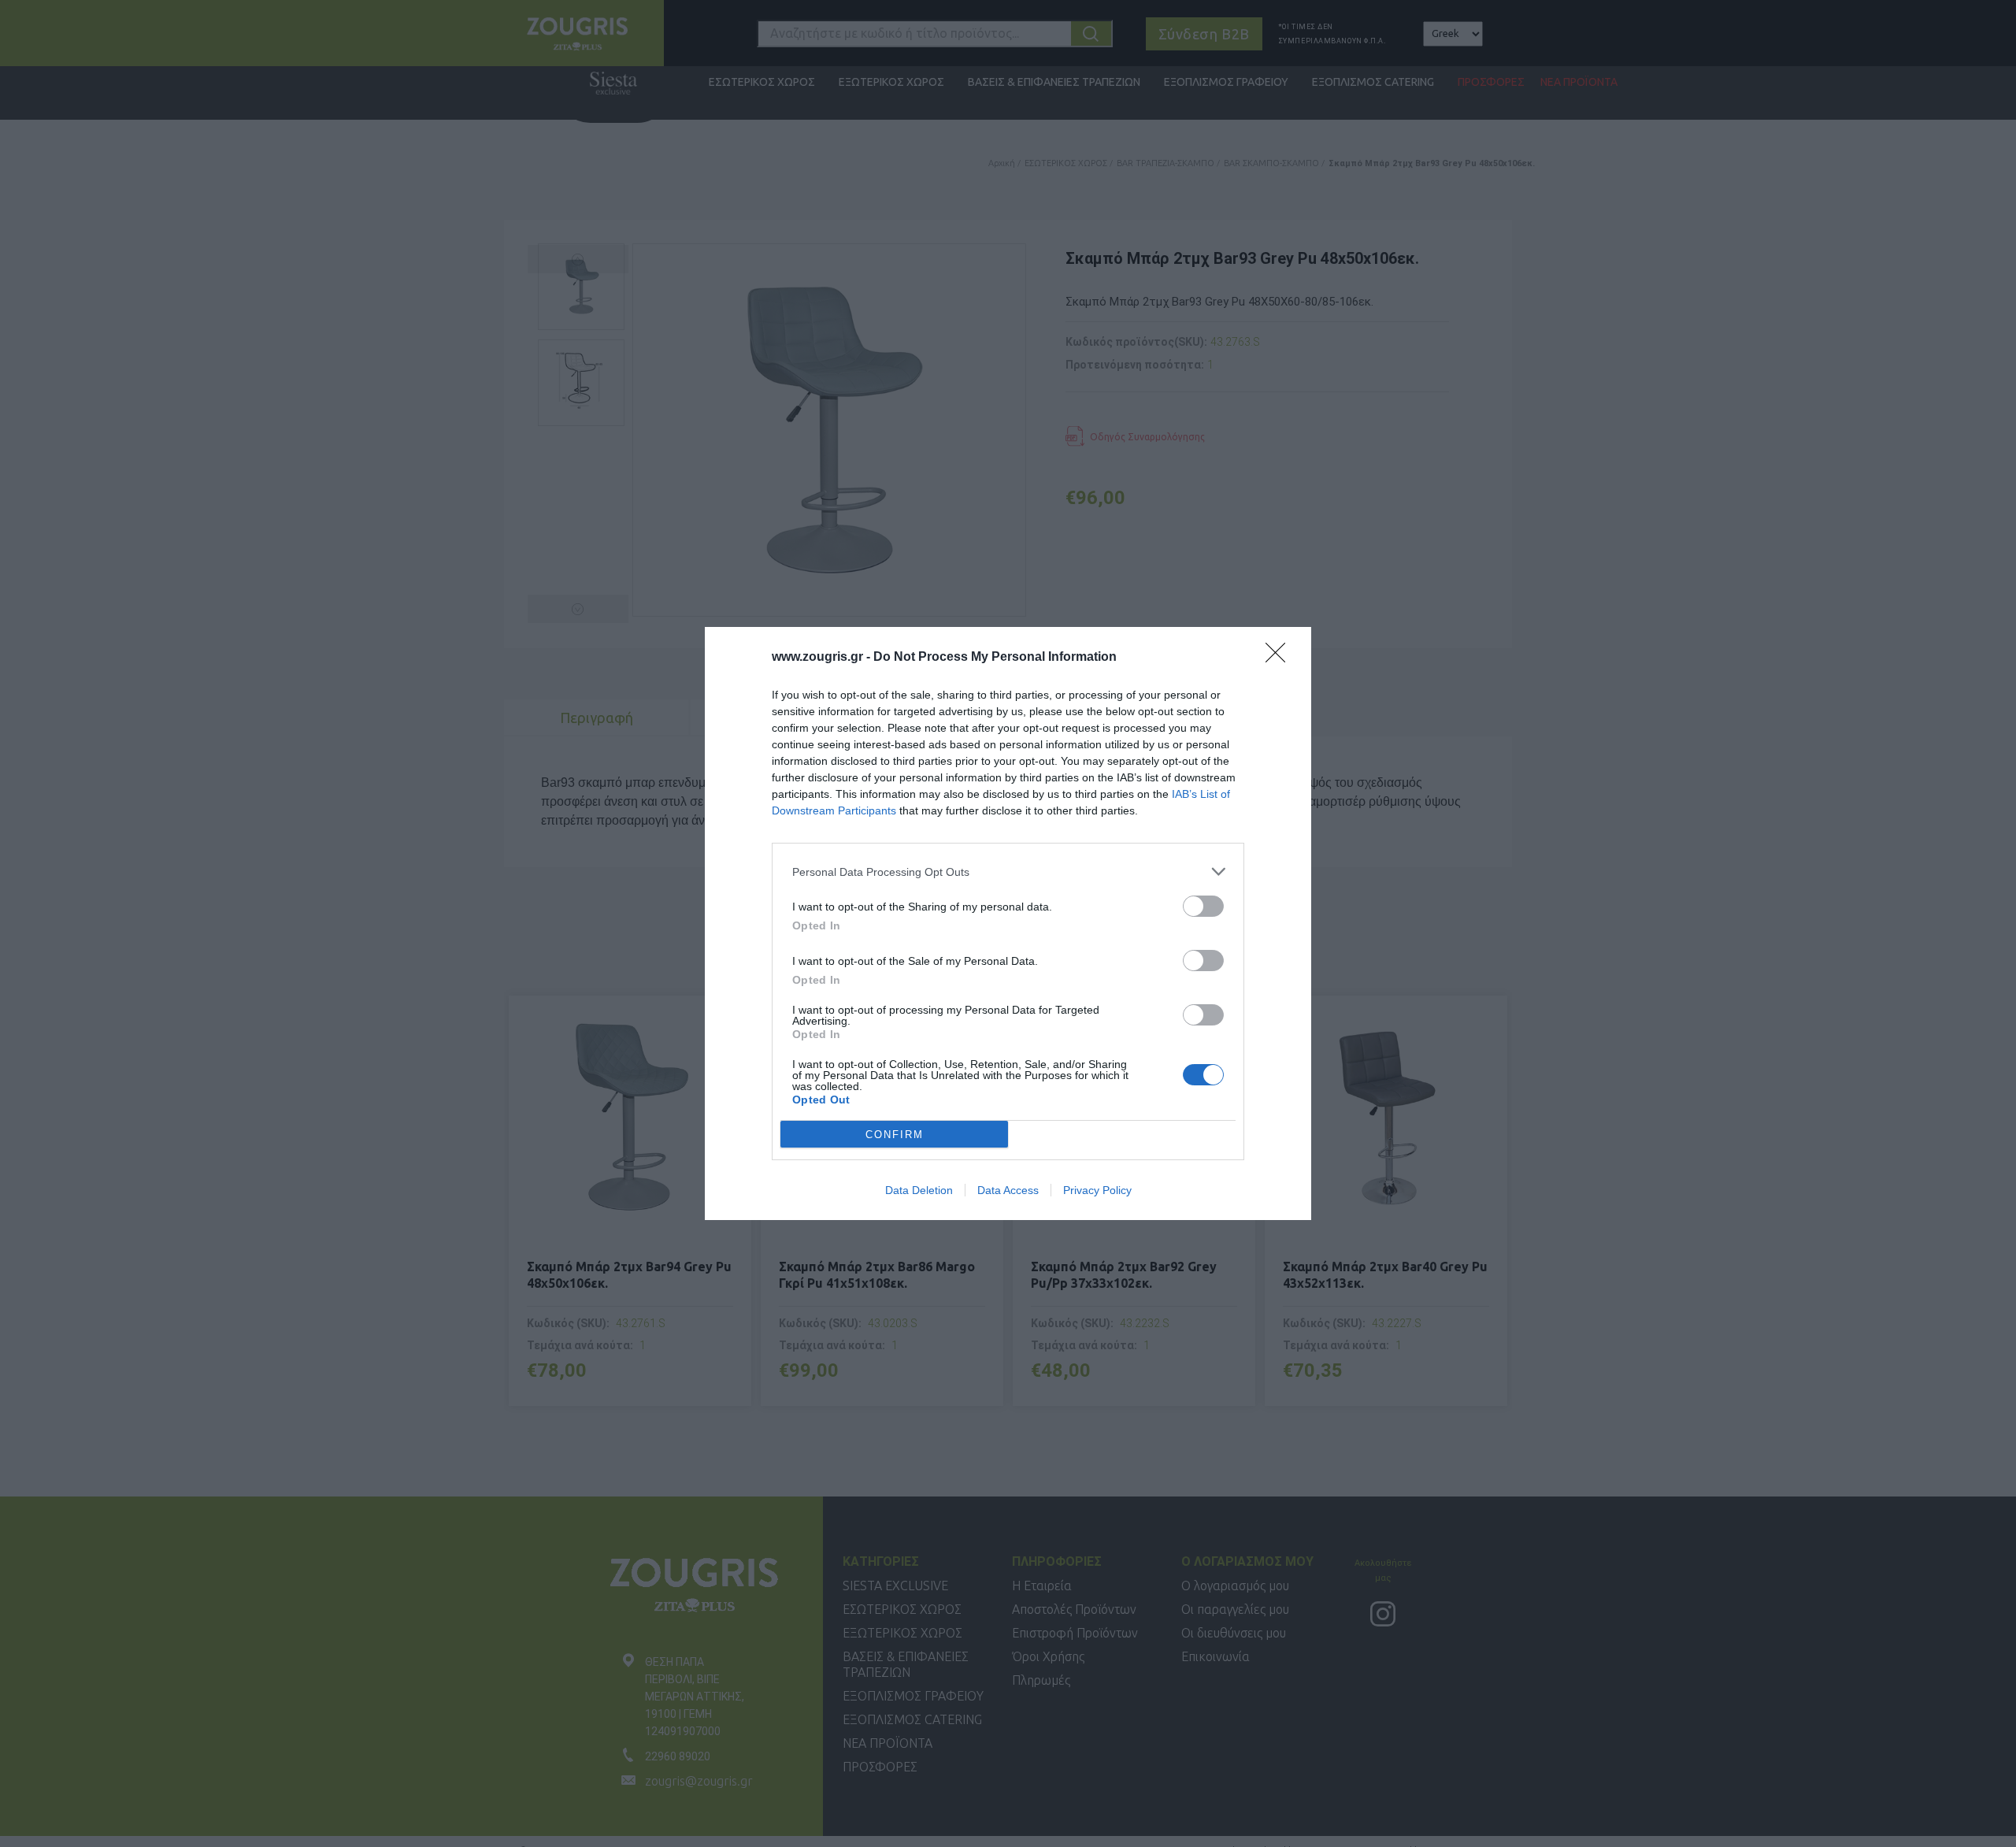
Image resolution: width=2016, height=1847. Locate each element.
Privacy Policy (1097, 1190)
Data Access (1008, 1190)
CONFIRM (895, 1135)
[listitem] (1008, 872)
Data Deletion (919, 1190)
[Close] (1280, 658)
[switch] (1203, 906)
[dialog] (1008, 923)
